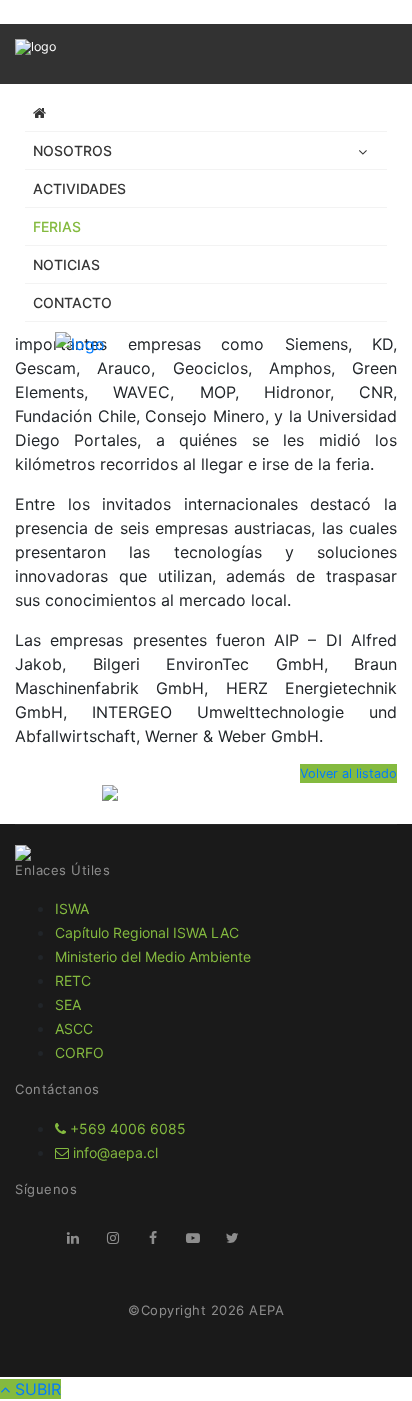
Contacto (72, 302)
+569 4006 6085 (126, 1128)
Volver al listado (348, 773)
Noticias (66, 264)
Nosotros (72, 150)
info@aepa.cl (113, 1152)
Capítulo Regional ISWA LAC (147, 932)
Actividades (79, 188)
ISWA (72, 908)
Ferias (57, 226)
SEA (68, 1004)
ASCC (74, 1028)
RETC (73, 980)
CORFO (79, 1052)
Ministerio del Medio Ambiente (153, 956)
